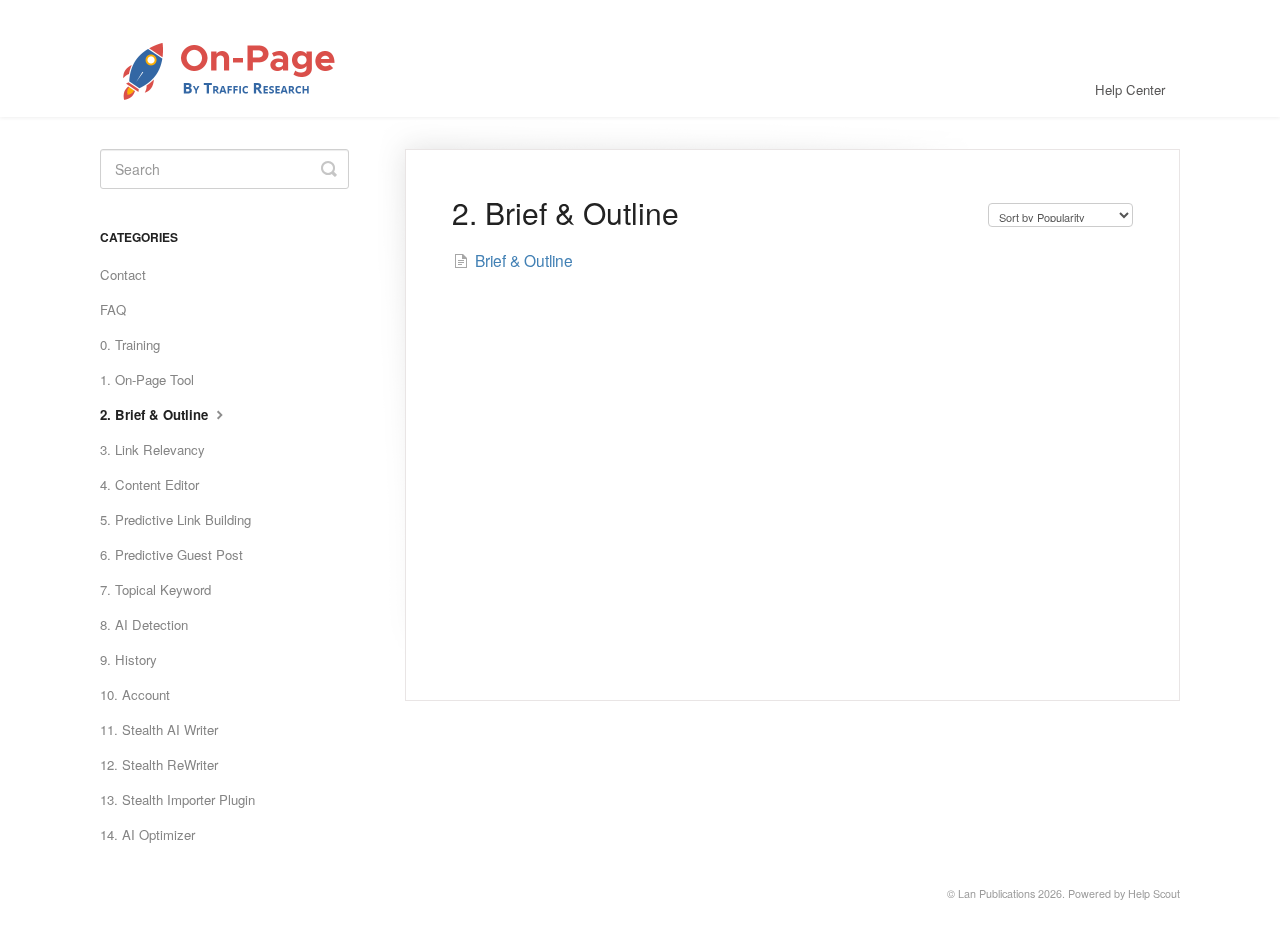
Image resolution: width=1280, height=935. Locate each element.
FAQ (113, 309)
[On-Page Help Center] (256, 58)
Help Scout (1154, 893)
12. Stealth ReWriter (159, 764)
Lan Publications (996, 893)
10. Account (135, 694)
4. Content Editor (149, 484)
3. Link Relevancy (152, 449)
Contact (123, 274)
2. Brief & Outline (156, 414)
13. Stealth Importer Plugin (177, 799)
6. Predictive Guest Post (171, 554)
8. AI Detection (144, 624)
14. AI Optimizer (147, 834)
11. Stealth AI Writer (159, 729)
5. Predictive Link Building (175, 519)
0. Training (130, 344)
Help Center (1130, 89)
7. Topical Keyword (155, 589)
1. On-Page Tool (147, 379)
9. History (128, 659)
